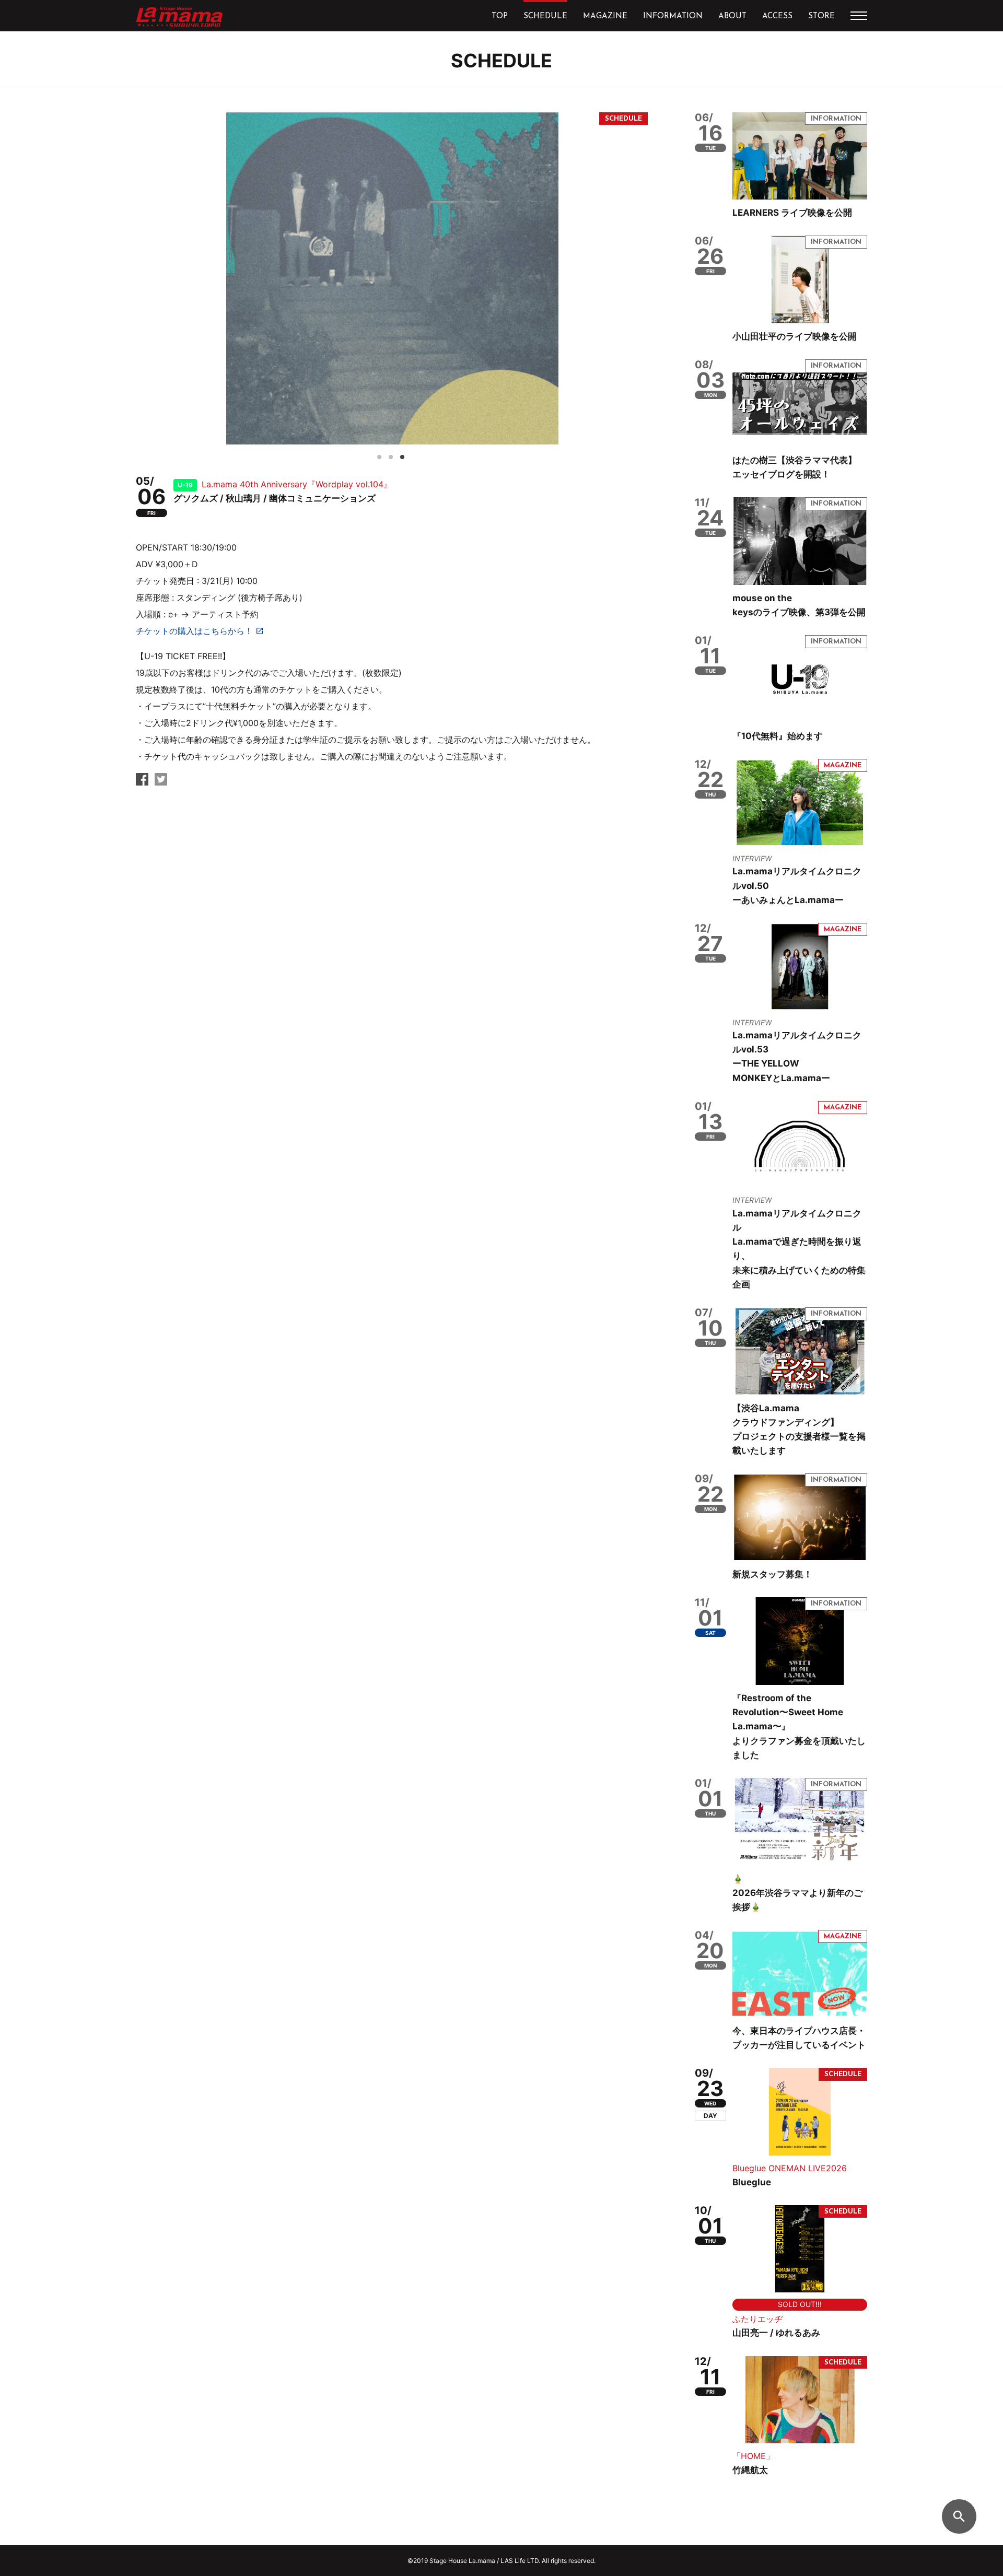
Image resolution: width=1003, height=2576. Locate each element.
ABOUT (732, 16)
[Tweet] (161, 782)
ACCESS (777, 16)
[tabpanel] (392, 278)
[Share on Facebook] (142, 782)
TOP (500, 16)
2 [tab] (394, 455)
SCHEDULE (545, 16)
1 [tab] (382, 455)
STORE (821, 16)
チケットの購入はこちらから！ (194, 631)
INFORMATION (673, 16)
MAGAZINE (605, 16)
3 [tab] (405, 455)
